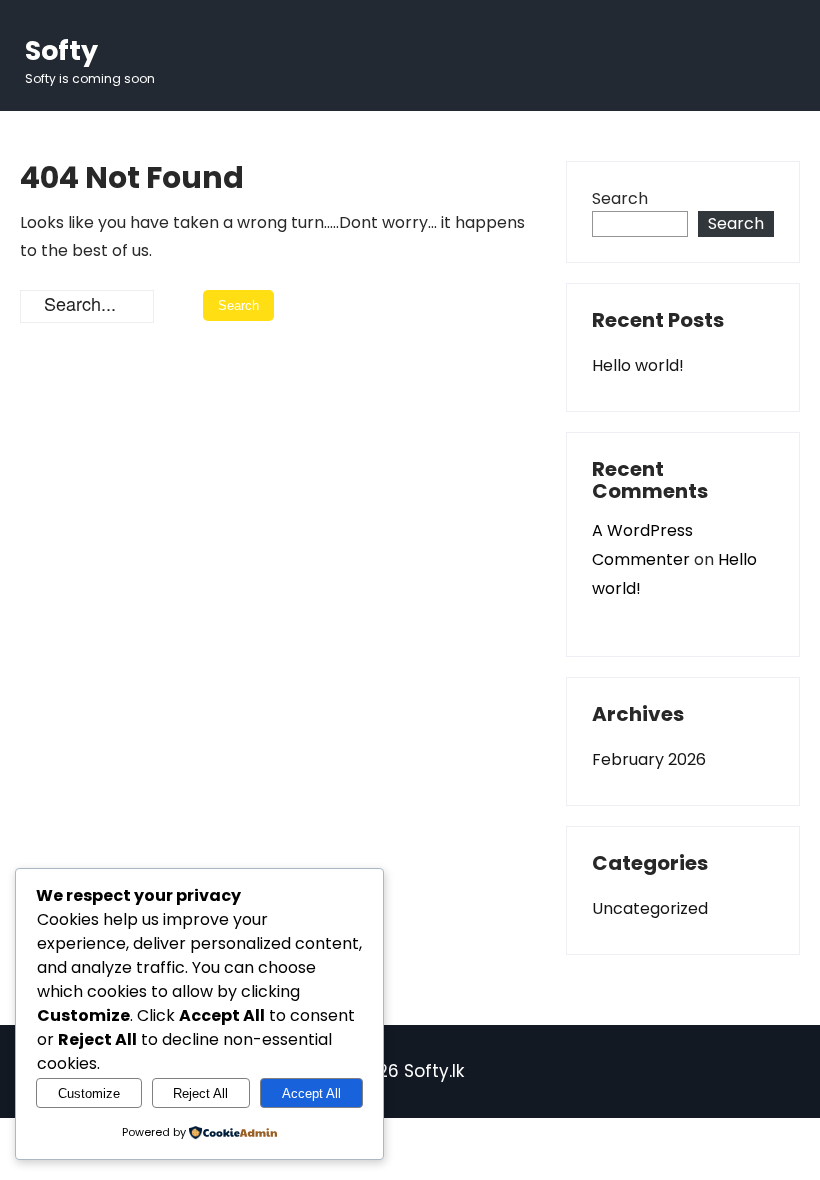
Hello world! (638, 365)
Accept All (311, 1093)
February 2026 (649, 759)
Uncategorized (650, 908)
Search (620, 198)
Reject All (200, 1093)
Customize (89, 1093)
